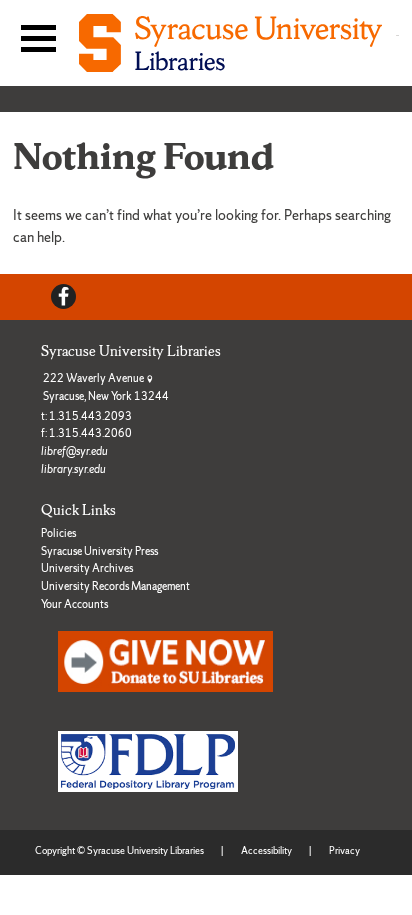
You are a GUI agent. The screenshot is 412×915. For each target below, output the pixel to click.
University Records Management (115, 586)
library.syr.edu (73, 469)
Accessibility (266, 850)
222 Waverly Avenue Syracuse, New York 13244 (106, 387)
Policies (58, 533)
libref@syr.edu (74, 451)
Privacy (344, 850)
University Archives (87, 568)
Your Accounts (74, 604)
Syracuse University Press (99, 551)
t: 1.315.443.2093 (86, 416)
